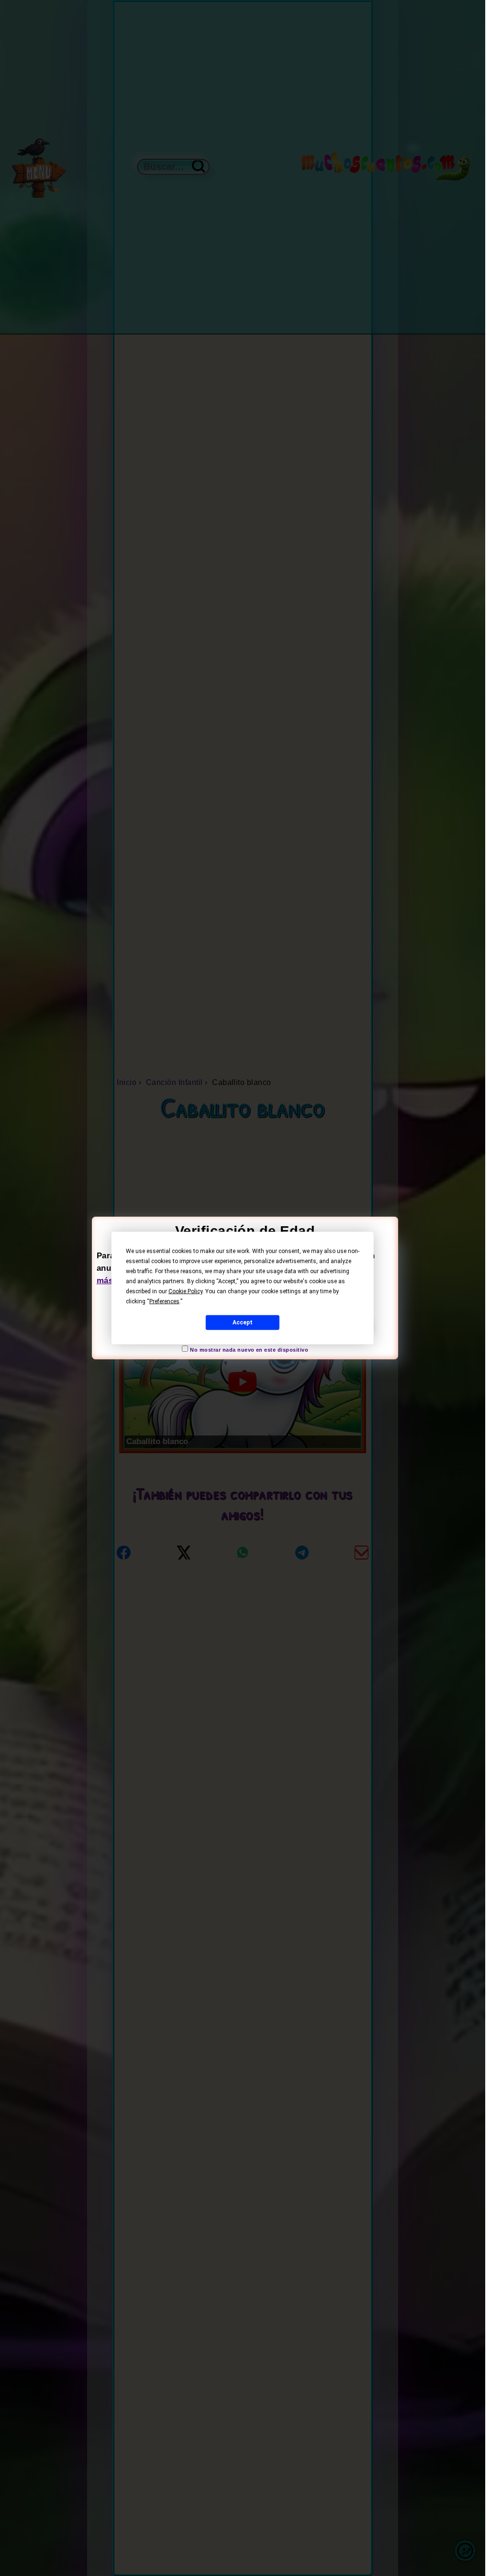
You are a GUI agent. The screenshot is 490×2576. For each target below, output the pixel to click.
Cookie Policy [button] (185, 1291)
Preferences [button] (164, 1301)
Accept (243, 1322)
